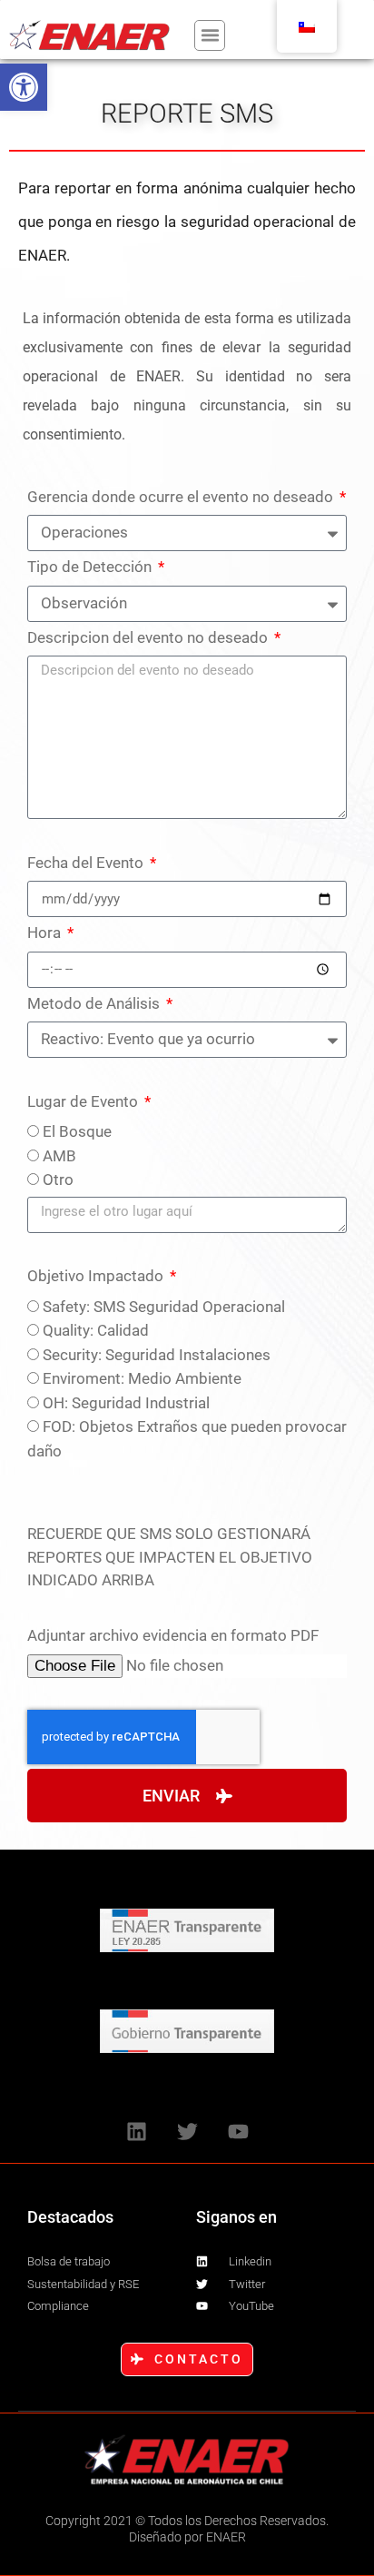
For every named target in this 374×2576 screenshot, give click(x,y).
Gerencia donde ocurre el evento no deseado (182, 497)
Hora (46, 933)
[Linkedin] (136, 2131)
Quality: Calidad (96, 1330)
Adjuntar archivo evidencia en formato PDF (173, 1635)
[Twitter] (187, 2131)
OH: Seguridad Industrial (126, 1403)
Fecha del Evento (87, 863)
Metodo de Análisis (95, 1003)
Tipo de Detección (91, 567)
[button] (24, 87)
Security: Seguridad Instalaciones (157, 1355)
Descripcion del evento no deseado (149, 637)
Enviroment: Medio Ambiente (142, 1378)
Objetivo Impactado (97, 1276)
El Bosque (77, 1131)
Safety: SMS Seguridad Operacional (164, 1307)
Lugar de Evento (84, 1101)
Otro (58, 1179)
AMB (59, 1156)
